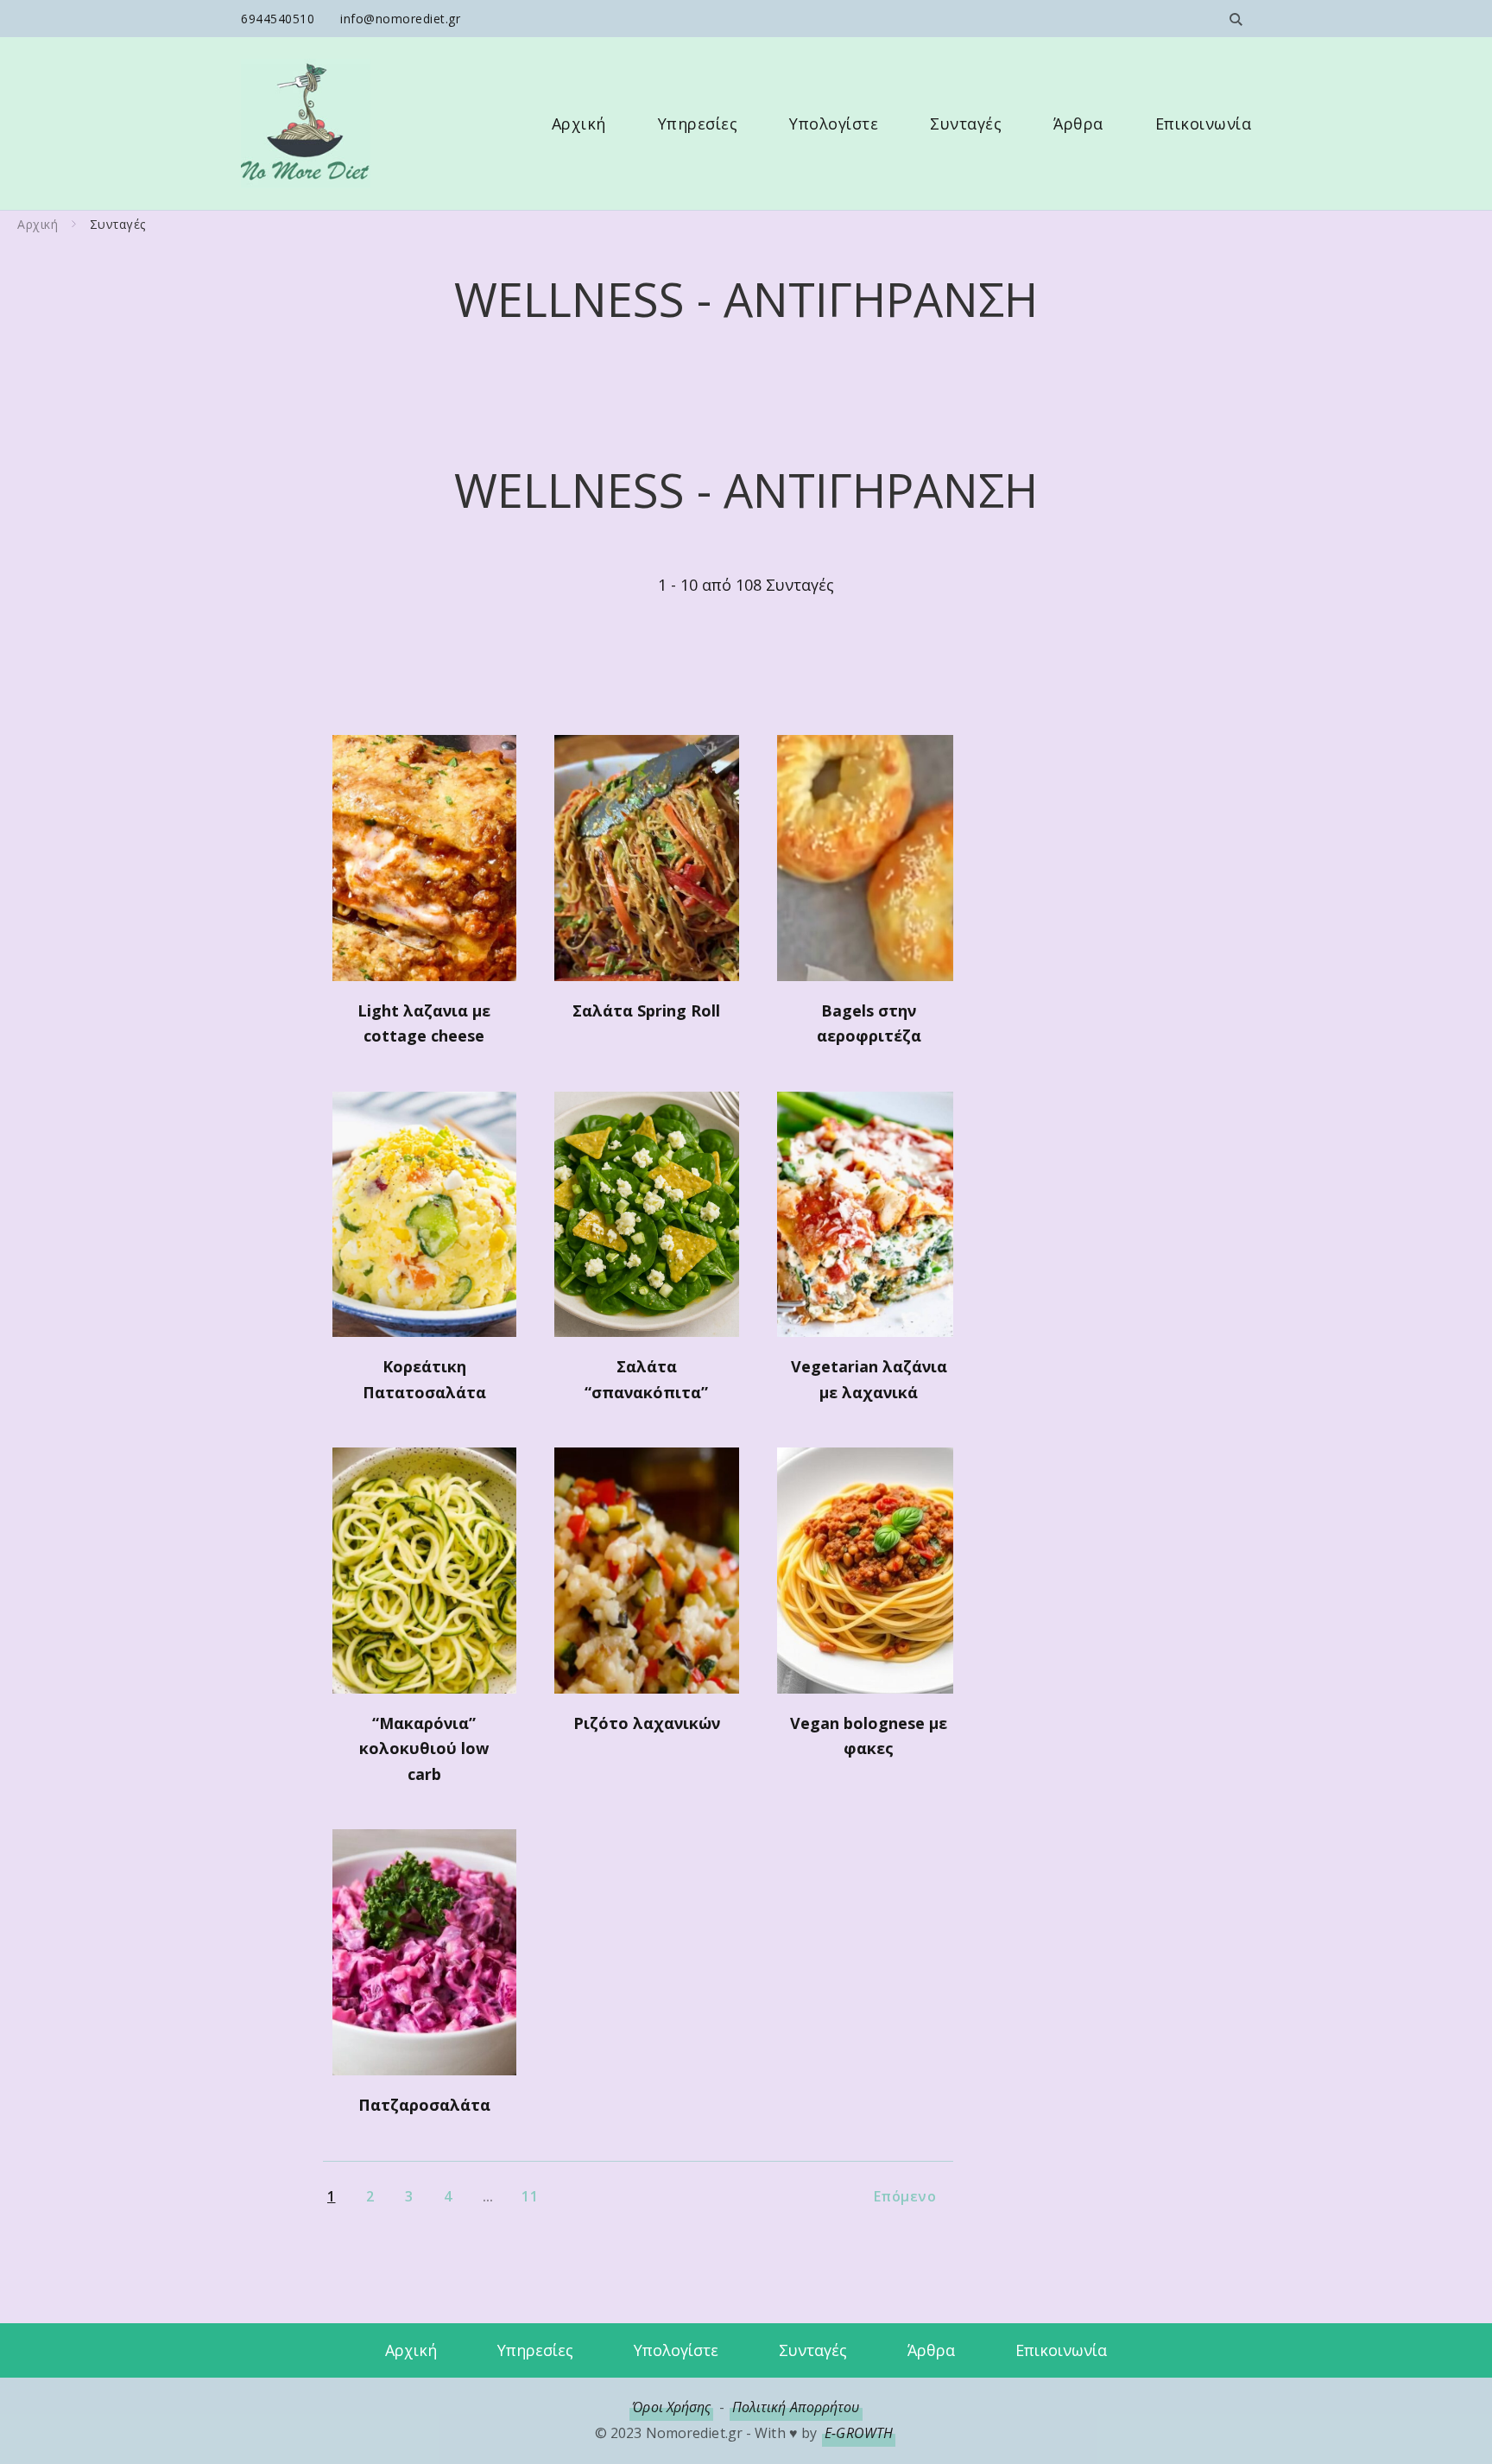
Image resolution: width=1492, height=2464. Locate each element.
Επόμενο (905, 2196)
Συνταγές (966, 124)
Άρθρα (1078, 124)
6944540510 (278, 19)
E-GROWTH (859, 2433)
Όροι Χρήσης (671, 2407)
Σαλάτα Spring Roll (646, 1010)
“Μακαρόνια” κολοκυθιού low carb (424, 1748)
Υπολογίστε (834, 124)
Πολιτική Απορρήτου (796, 2407)
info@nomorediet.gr (400, 19)
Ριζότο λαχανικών (647, 1723)
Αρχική (579, 124)
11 (530, 2196)
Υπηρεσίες (698, 124)
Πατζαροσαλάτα (424, 2105)
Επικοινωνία (1204, 124)
